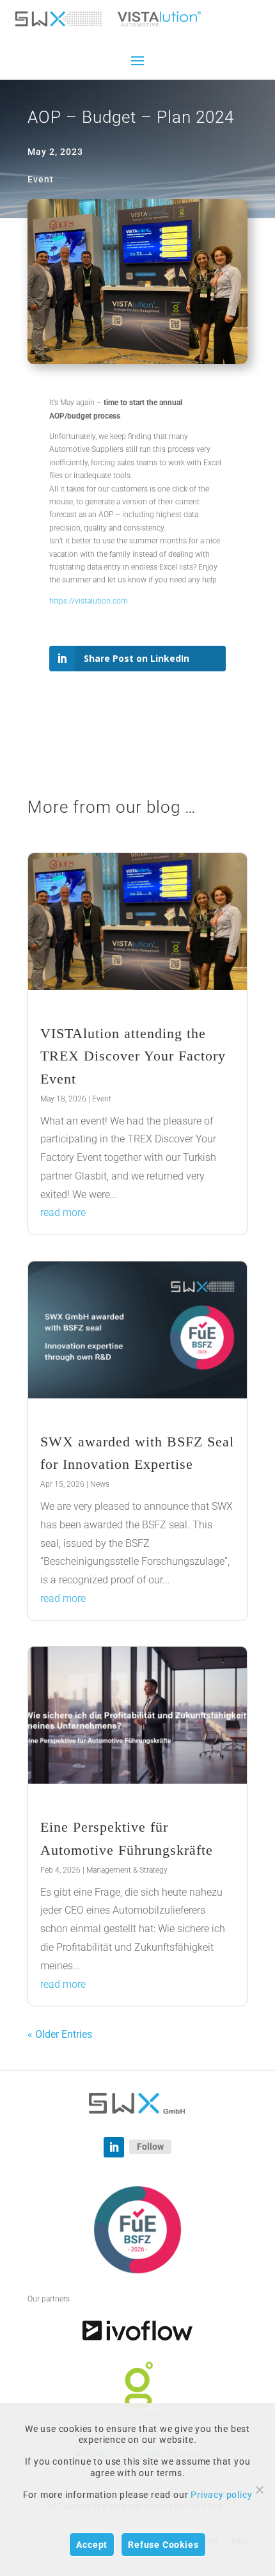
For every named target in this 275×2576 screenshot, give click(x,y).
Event (102, 1099)
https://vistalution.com (89, 601)
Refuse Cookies (163, 2545)
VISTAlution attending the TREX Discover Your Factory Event (133, 1056)
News (100, 1484)
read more (63, 1212)
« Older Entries (60, 2034)
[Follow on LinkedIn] (114, 2147)
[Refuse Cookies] (259, 2490)
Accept (92, 2545)
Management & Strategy (127, 1870)
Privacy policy (221, 2495)
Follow (150, 2147)
